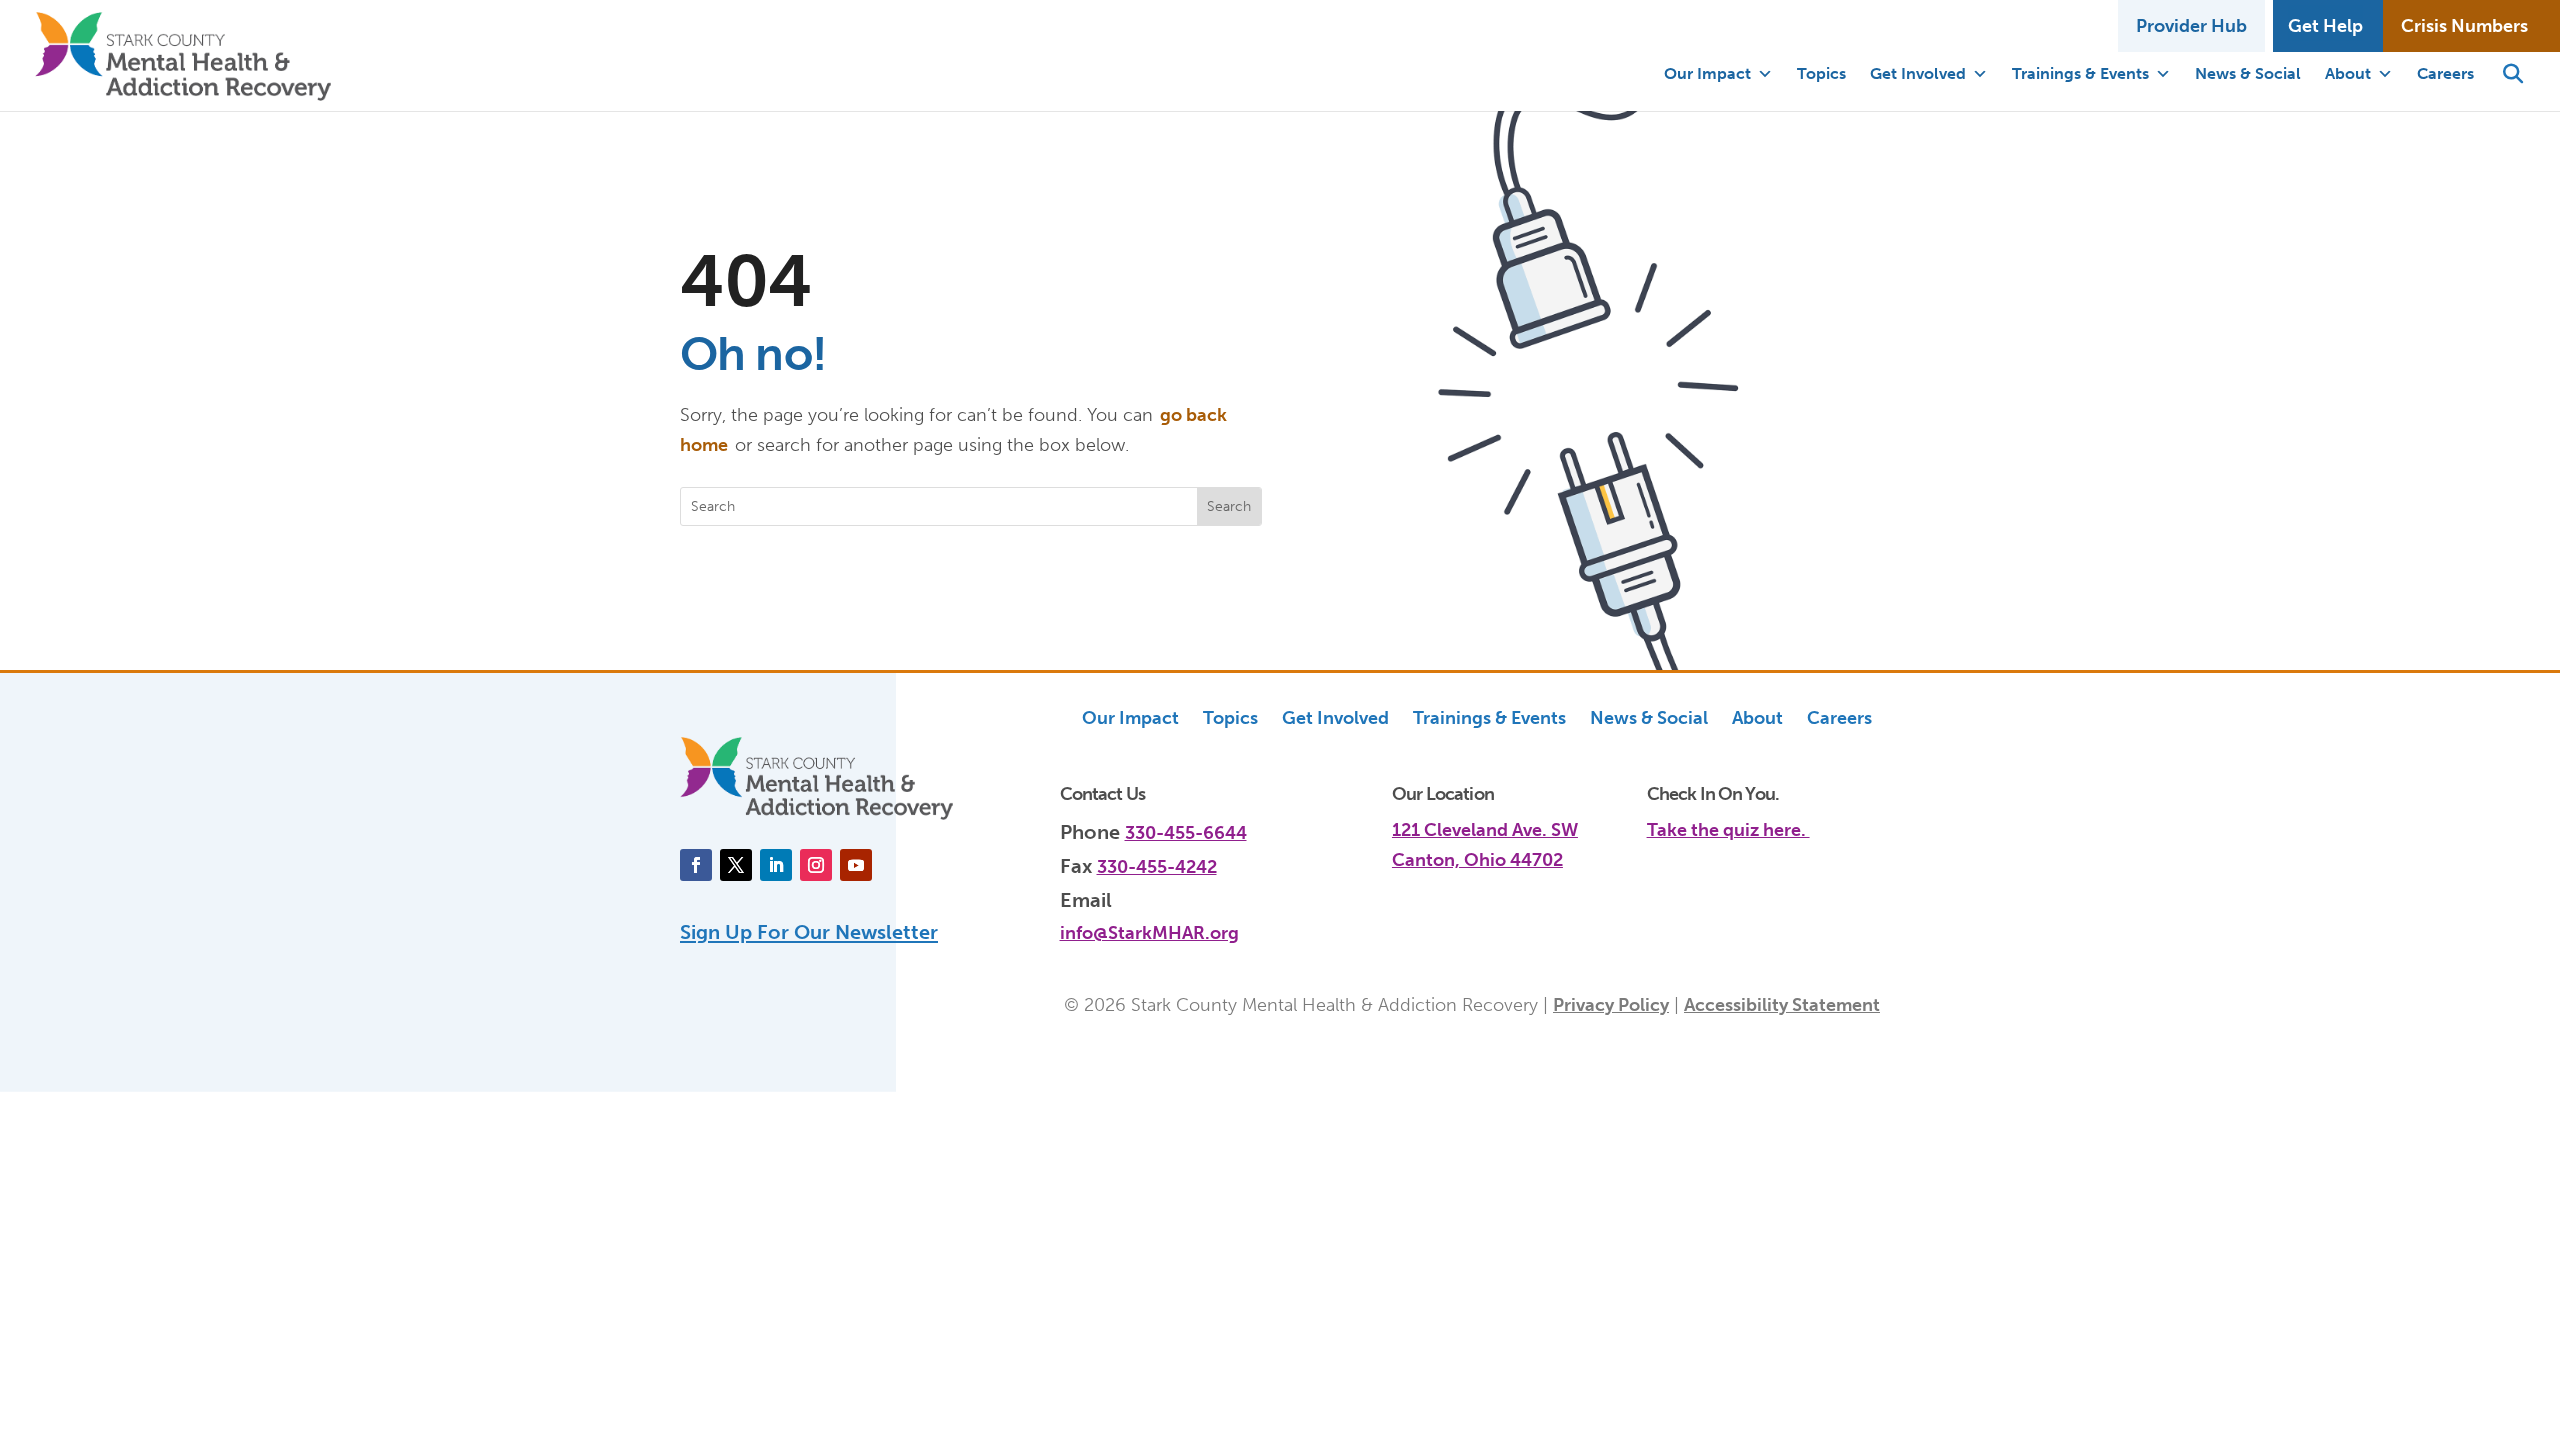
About (2348, 73)
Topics (1821, 73)
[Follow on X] (736, 865)
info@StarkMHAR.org (1149, 933)
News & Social (2248, 73)
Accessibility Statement (1782, 1005)
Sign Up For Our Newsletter (809, 932)
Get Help (2325, 26)
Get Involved (1918, 73)
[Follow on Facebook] (696, 865)
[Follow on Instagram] (816, 865)
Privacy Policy (1611, 1005)
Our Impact (1707, 73)
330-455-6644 (1186, 833)
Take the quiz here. (1728, 830)
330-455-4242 (1157, 867)
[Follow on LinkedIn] (776, 865)
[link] (1763, 819)
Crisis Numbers (2464, 26)
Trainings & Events (2080, 73)
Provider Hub (2191, 26)
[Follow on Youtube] (856, 865)
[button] (2513, 74)
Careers (2445, 73)
